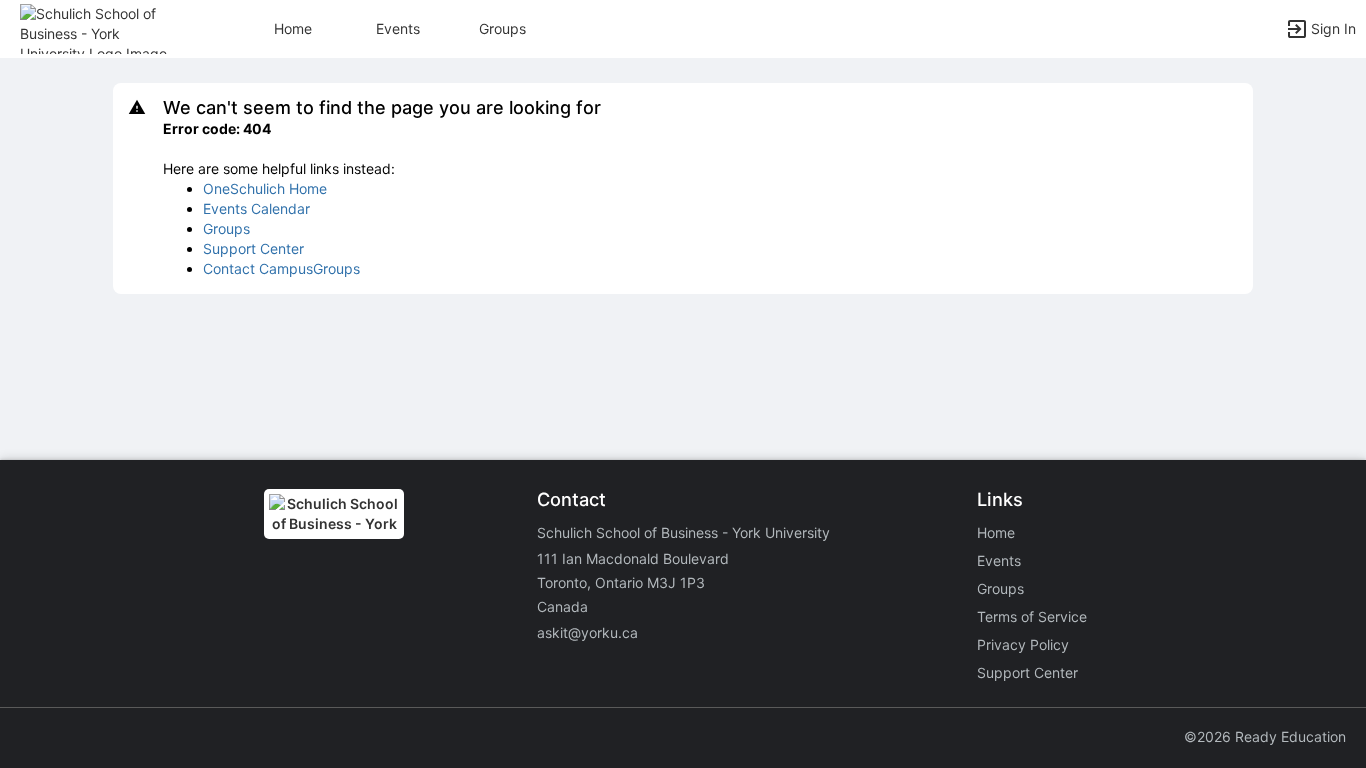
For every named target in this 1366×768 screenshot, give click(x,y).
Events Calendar (256, 208)
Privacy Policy (1023, 644)
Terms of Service (1032, 616)
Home (996, 532)
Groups (502, 28)
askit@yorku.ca (587, 632)
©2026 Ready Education (1265, 736)
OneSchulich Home (265, 188)
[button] (102, 27)
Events (398, 28)
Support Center (253, 248)
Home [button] (293, 28)
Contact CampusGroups (281, 268)
